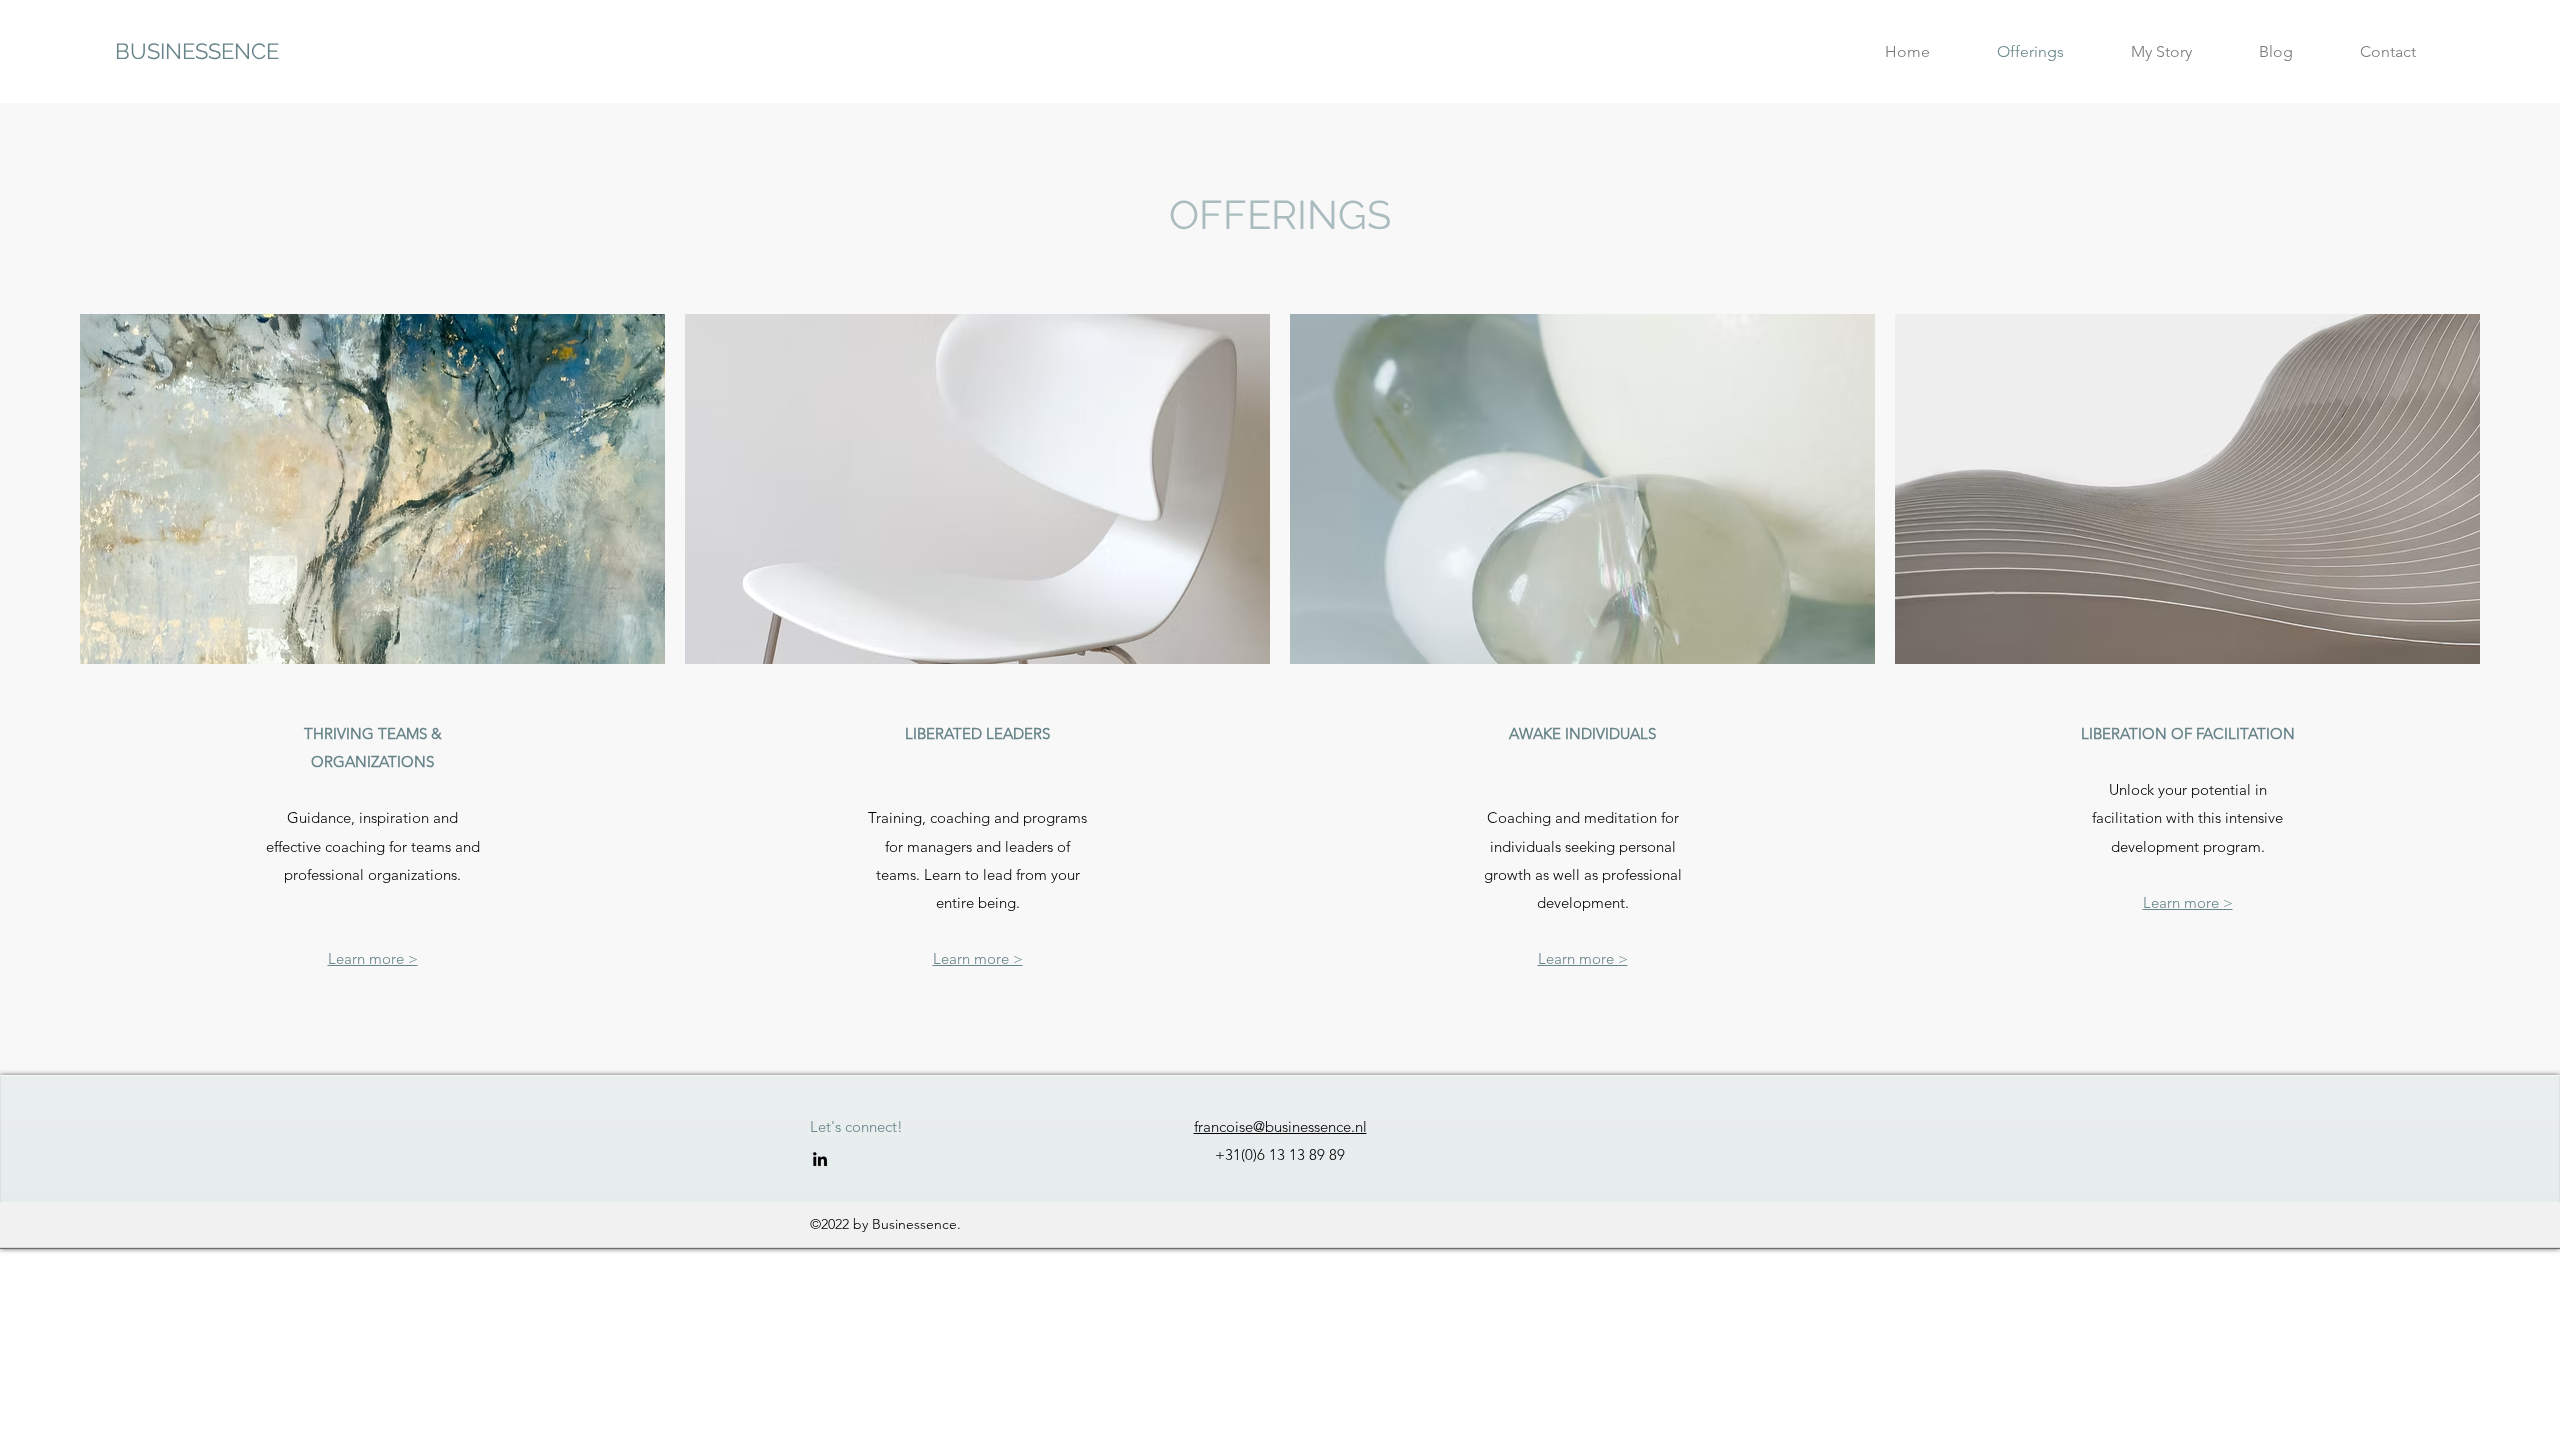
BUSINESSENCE (197, 51)
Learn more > (373, 958)
